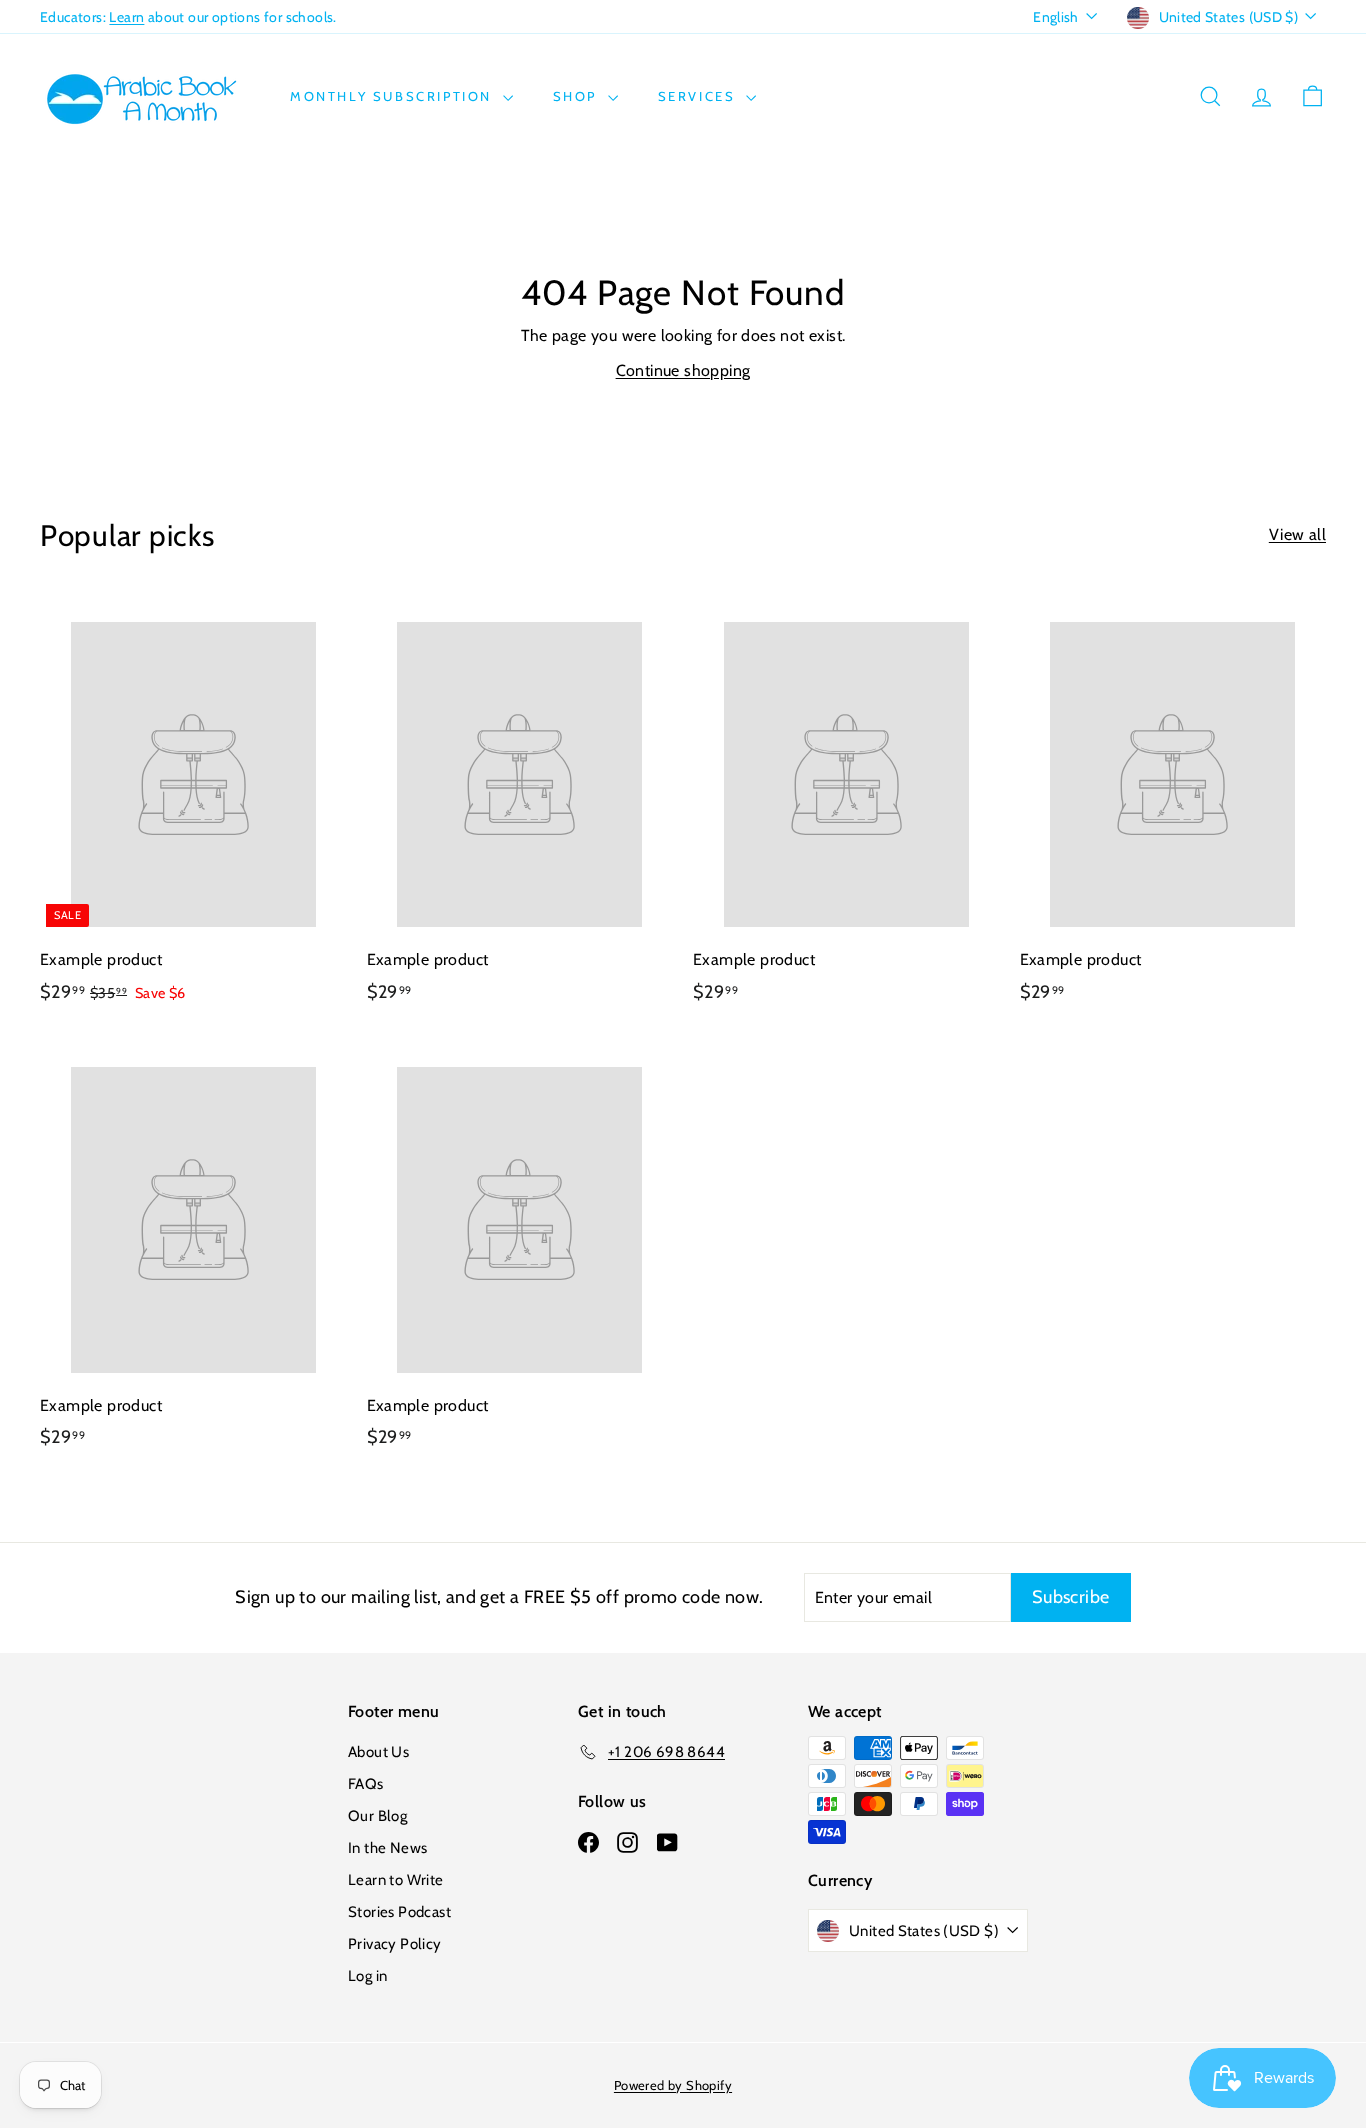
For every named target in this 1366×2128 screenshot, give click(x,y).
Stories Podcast (399, 1912)
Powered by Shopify (673, 2085)
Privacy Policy (395, 1944)
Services (699, 96)
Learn (126, 17)
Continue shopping (683, 370)
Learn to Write (396, 1880)
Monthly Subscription (394, 96)
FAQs (366, 1784)
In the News (387, 1848)
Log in (367, 1976)
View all (1297, 534)
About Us (378, 1752)
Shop (578, 96)
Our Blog (377, 1816)
